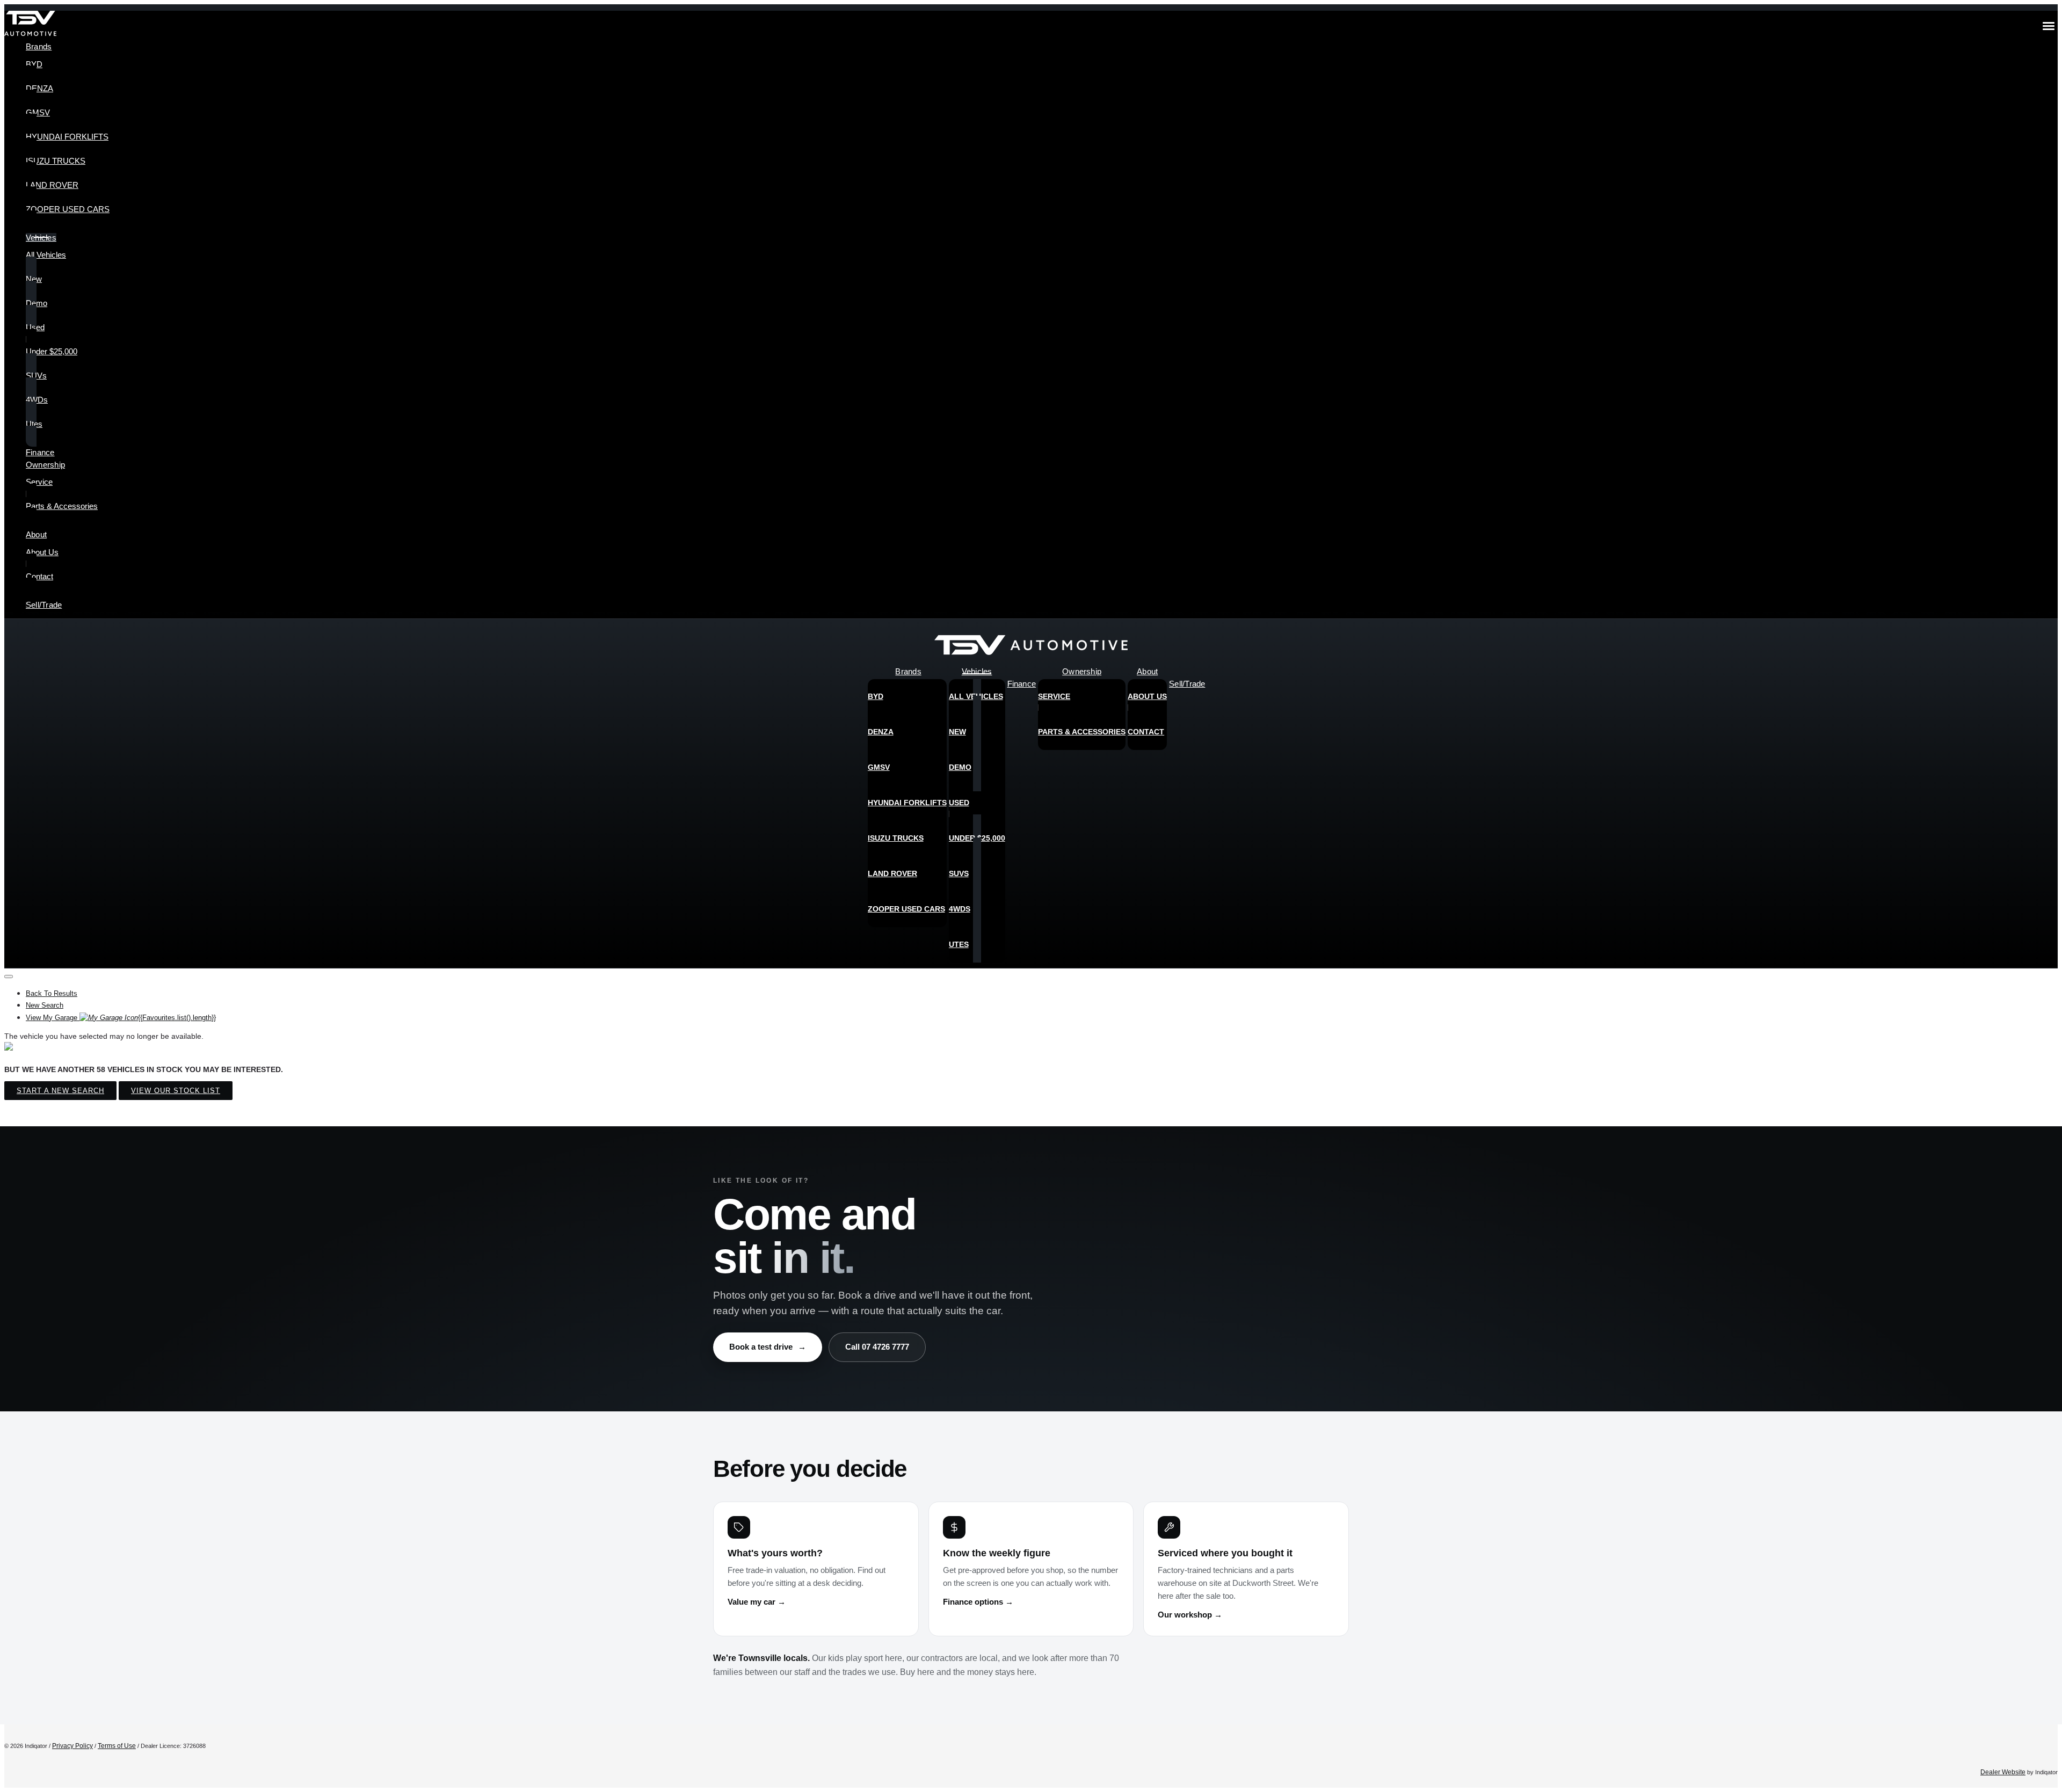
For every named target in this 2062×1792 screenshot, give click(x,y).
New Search (45, 1005)
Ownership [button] (45, 465)
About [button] (36, 534)
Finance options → (978, 1602)
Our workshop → (1190, 1615)
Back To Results (52, 993)
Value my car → (757, 1602)
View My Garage (121, 1018)
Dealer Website (2003, 1772)
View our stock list (176, 1091)
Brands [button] (39, 46)
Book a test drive (768, 1347)
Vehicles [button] (41, 238)
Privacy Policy (72, 1746)
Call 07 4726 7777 (877, 1347)
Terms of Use (117, 1746)
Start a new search (60, 1091)
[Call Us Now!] (2042, 648)
